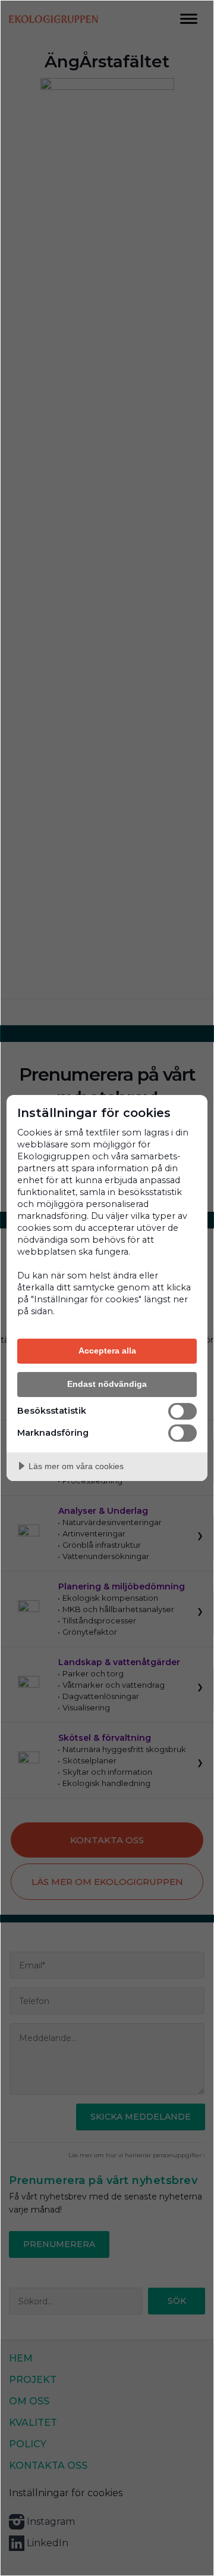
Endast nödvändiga (107, 1384)
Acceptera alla (107, 1351)
